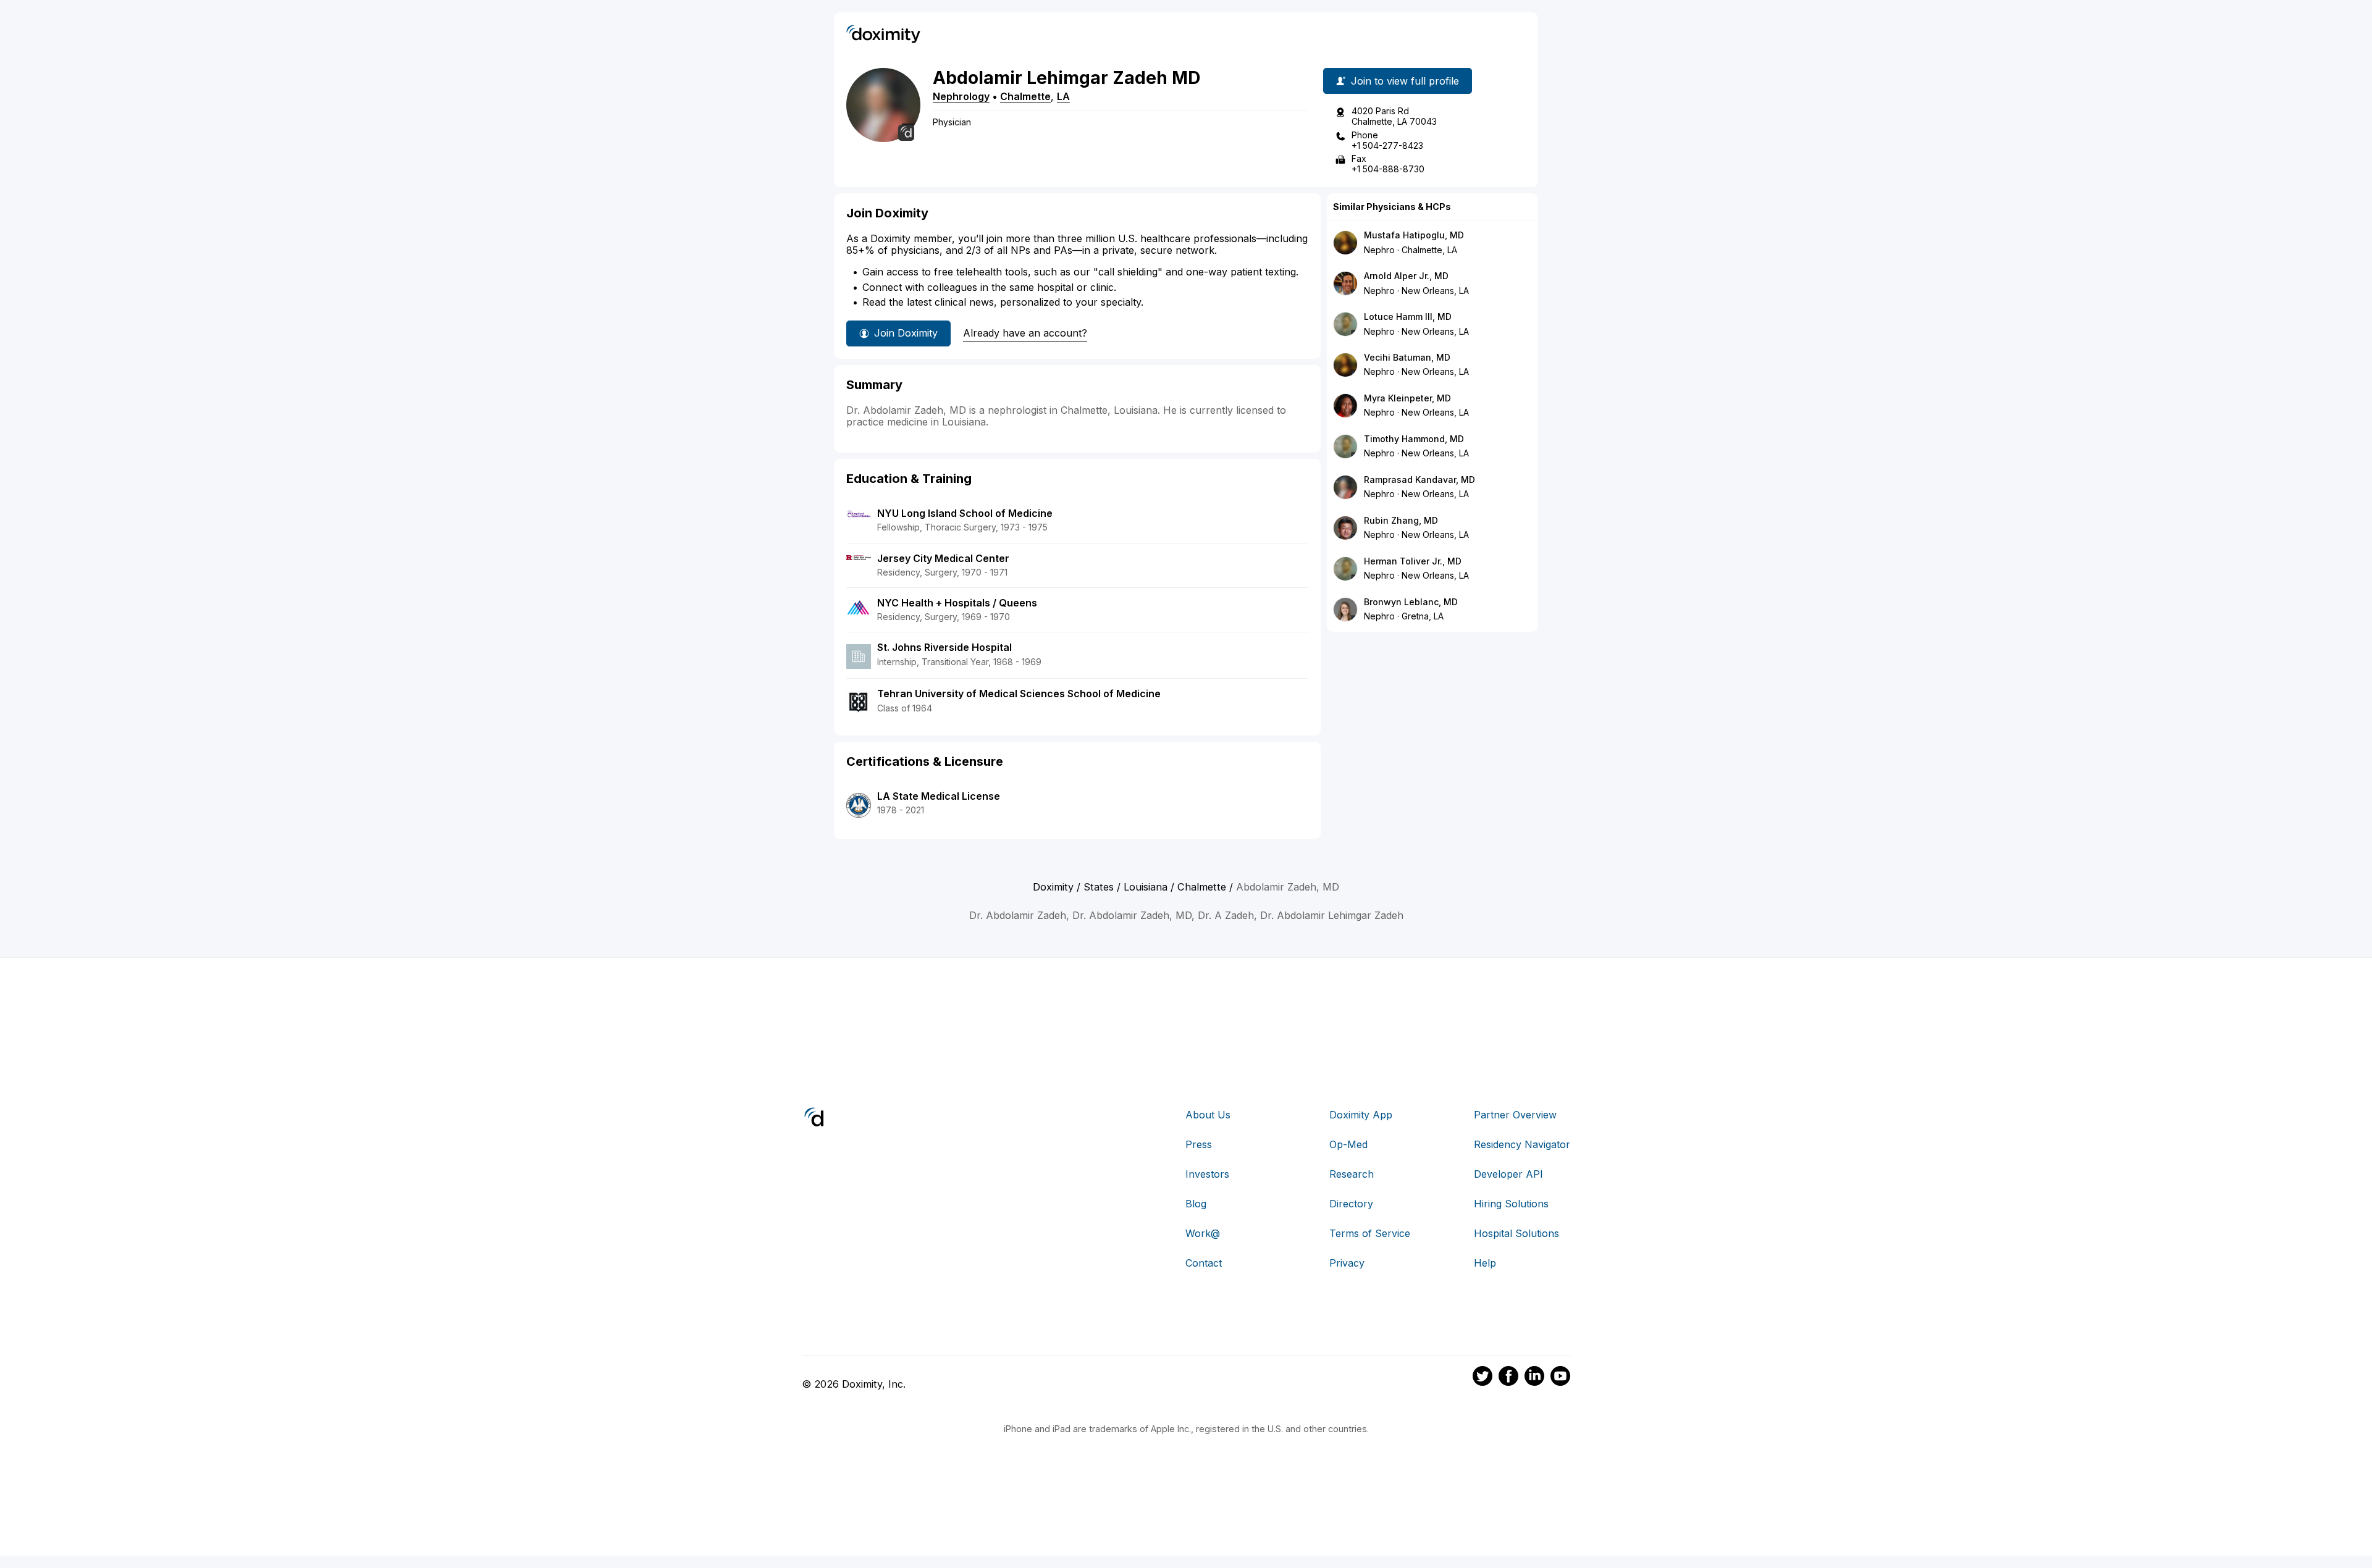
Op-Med (1348, 1144)
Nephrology (961, 96)
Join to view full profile (1405, 81)
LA (1063, 96)
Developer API (1508, 1174)
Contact (1204, 1263)
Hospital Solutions (1516, 1233)
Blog (1196, 1204)
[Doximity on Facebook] (1508, 1378)
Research (1352, 1174)
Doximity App (1361, 1115)
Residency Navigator (1522, 1144)
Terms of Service (1370, 1233)
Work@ (1203, 1233)
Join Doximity (906, 333)
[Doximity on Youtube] (1560, 1378)
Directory (1351, 1204)
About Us (1208, 1115)
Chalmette (1025, 96)
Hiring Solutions (1511, 1204)
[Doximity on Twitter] (1482, 1378)
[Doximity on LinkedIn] (1534, 1378)
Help (1485, 1263)
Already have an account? (1025, 333)
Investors (1207, 1174)
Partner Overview (1515, 1115)
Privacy (1347, 1263)
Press (1199, 1144)
